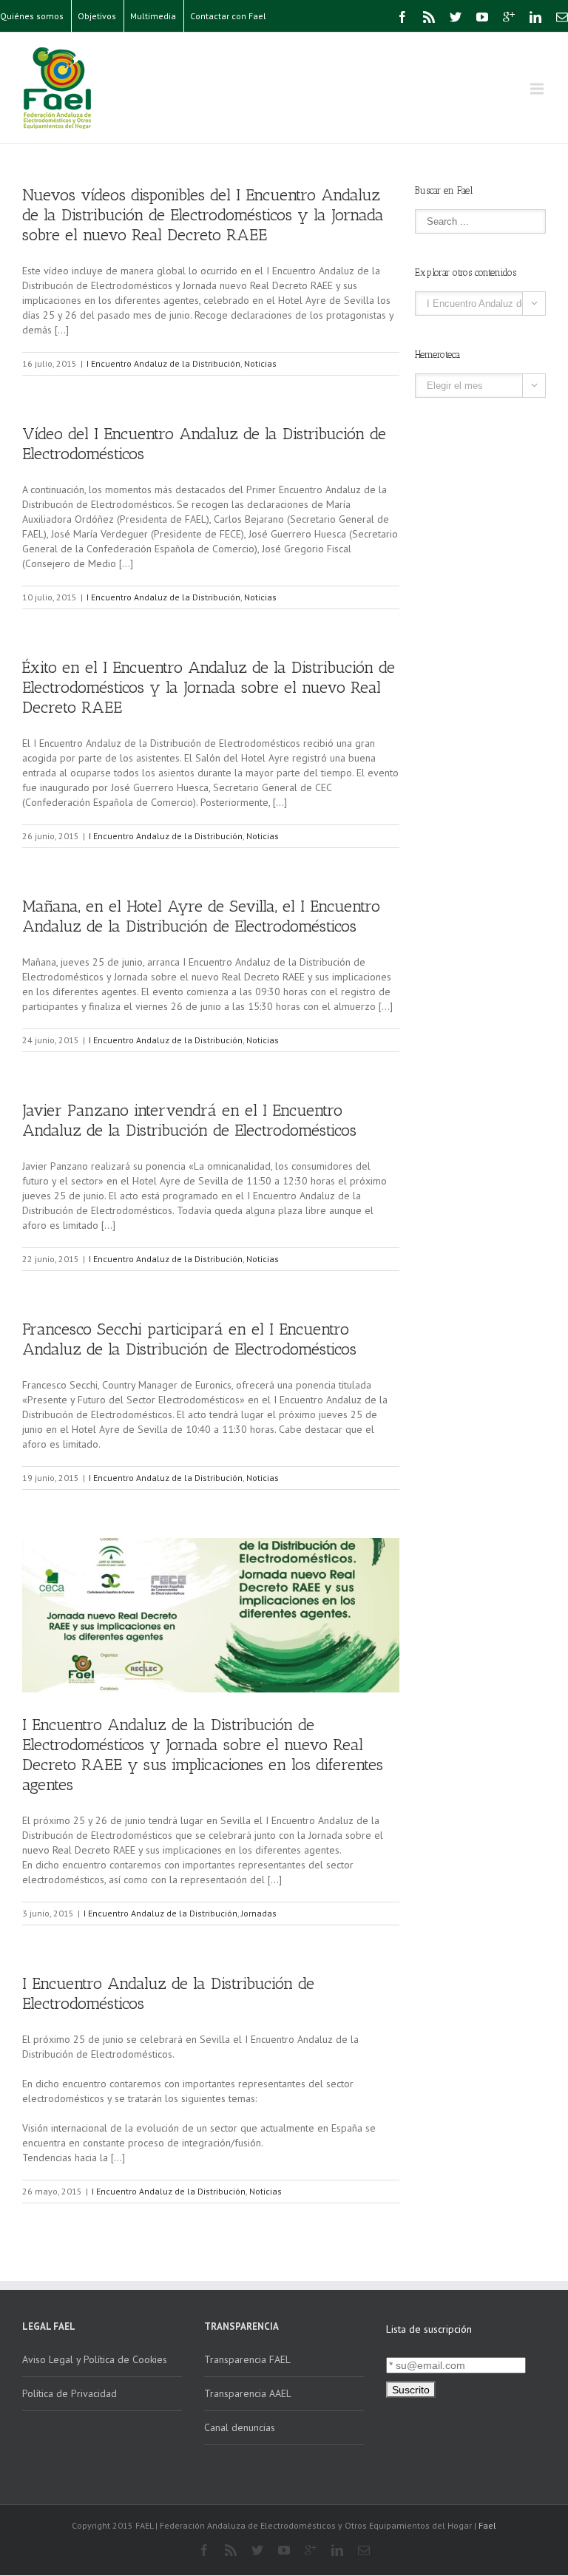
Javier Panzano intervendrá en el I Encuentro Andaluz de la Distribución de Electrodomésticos (189, 1120)
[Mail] (562, 17)
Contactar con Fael (228, 16)
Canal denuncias (240, 2427)
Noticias (260, 363)
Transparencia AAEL (248, 2393)
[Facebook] (402, 17)
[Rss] (429, 17)
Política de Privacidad (70, 2393)
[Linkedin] (535, 17)
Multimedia (153, 16)
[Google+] (509, 17)
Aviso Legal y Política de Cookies (95, 2359)
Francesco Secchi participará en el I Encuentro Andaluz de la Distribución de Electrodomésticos (189, 1339)
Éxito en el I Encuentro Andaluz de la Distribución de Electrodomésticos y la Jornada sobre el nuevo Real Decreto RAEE (209, 687)
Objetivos (97, 16)
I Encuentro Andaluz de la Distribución (163, 363)
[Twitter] (456, 17)
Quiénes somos (32, 16)
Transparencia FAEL (247, 2359)
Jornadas (259, 1913)
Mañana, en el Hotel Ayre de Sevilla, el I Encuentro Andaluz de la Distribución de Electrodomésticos (201, 916)
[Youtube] (482, 17)
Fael (487, 2525)
